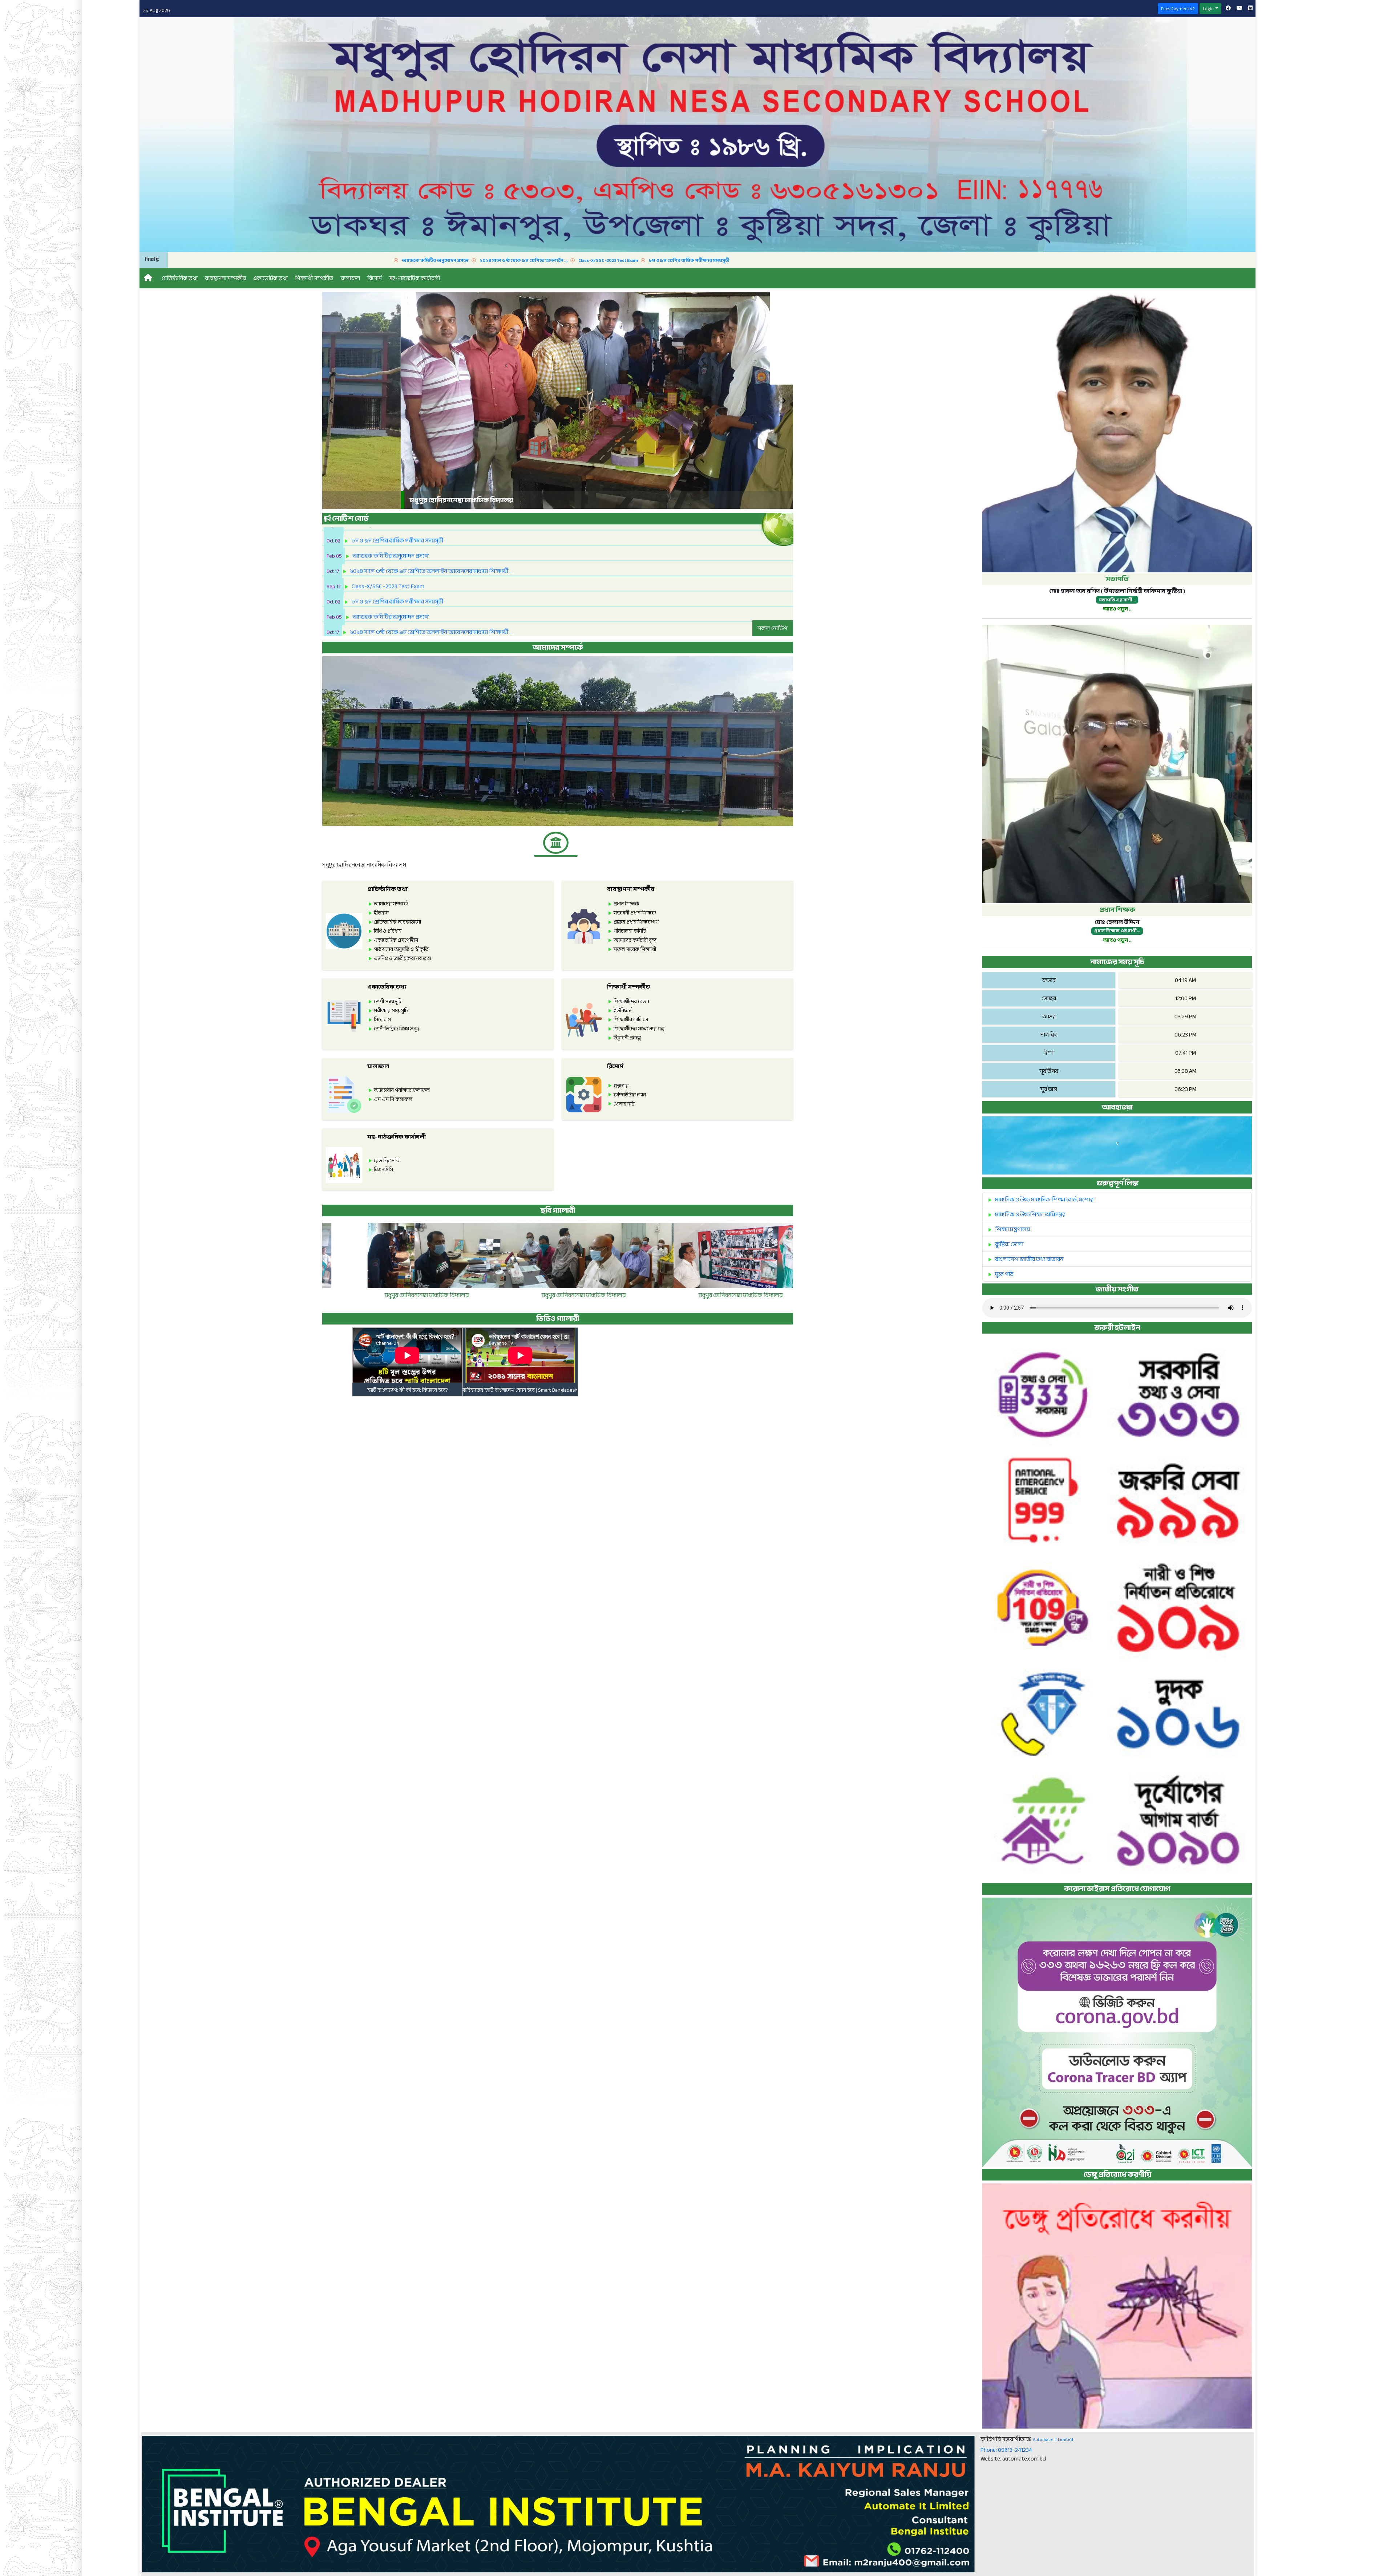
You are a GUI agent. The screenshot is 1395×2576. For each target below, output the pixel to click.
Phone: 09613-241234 (1006, 2450)
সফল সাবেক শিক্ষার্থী (635, 949)
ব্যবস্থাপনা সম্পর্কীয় (631, 889)
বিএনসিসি (383, 1170)
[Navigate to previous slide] (331, 401)
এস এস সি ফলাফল (393, 1099)
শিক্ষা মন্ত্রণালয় (1012, 1229)
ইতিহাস (381, 913)
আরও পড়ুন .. (1117, 609)
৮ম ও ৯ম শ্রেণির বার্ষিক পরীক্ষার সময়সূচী (326, 260)
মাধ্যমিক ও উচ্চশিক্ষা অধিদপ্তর (1030, 1214)
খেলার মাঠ (624, 1104)
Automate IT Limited (1053, 2439)
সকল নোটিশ (773, 628)
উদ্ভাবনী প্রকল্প (627, 1038)
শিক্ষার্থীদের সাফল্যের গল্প (639, 1029)
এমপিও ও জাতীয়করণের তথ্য (403, 958)
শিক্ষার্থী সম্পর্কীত (628, 987)
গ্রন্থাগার (621, 1086)
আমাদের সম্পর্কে (391, 904)
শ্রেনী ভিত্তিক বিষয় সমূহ (397, 1029)
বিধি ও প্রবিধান (388, 931)
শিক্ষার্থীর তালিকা (631, 1020)
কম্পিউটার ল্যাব (630, 1095)
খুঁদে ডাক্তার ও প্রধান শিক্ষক (557, 1295)
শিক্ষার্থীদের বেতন (631, 1001)
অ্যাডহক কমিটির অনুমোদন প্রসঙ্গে (1188, 260)
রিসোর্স (615, 1066)
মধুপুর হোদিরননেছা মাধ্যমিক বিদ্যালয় (401, 1295)
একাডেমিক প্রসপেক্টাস (396, 940)
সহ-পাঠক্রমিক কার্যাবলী (397, 1137)
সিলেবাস (382, 1020)
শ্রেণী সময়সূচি (388, 1001)
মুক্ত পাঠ (1004, 1274)
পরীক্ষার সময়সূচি (391, 1011)
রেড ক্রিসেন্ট (387, 1161)
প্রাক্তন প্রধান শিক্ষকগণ (636, 922)
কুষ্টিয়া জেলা (1009, 1244)
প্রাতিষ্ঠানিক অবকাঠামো (397, 922)
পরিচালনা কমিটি (630, 931)
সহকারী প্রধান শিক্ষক (635, 913)
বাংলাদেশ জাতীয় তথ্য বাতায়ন (1029, 1259)
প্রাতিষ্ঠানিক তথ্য (388, 889)
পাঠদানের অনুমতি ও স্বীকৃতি (401, 949)
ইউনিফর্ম (622, 1011)
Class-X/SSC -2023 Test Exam (245, 260)
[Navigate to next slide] (784, 401)
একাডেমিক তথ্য (387, 987)
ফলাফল (378, 1066)
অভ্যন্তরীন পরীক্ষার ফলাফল (402, 1090)
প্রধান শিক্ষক (626, 904)
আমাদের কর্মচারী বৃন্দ (635, 940)
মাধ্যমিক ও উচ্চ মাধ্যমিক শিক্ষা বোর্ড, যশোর (1044, 1200)
